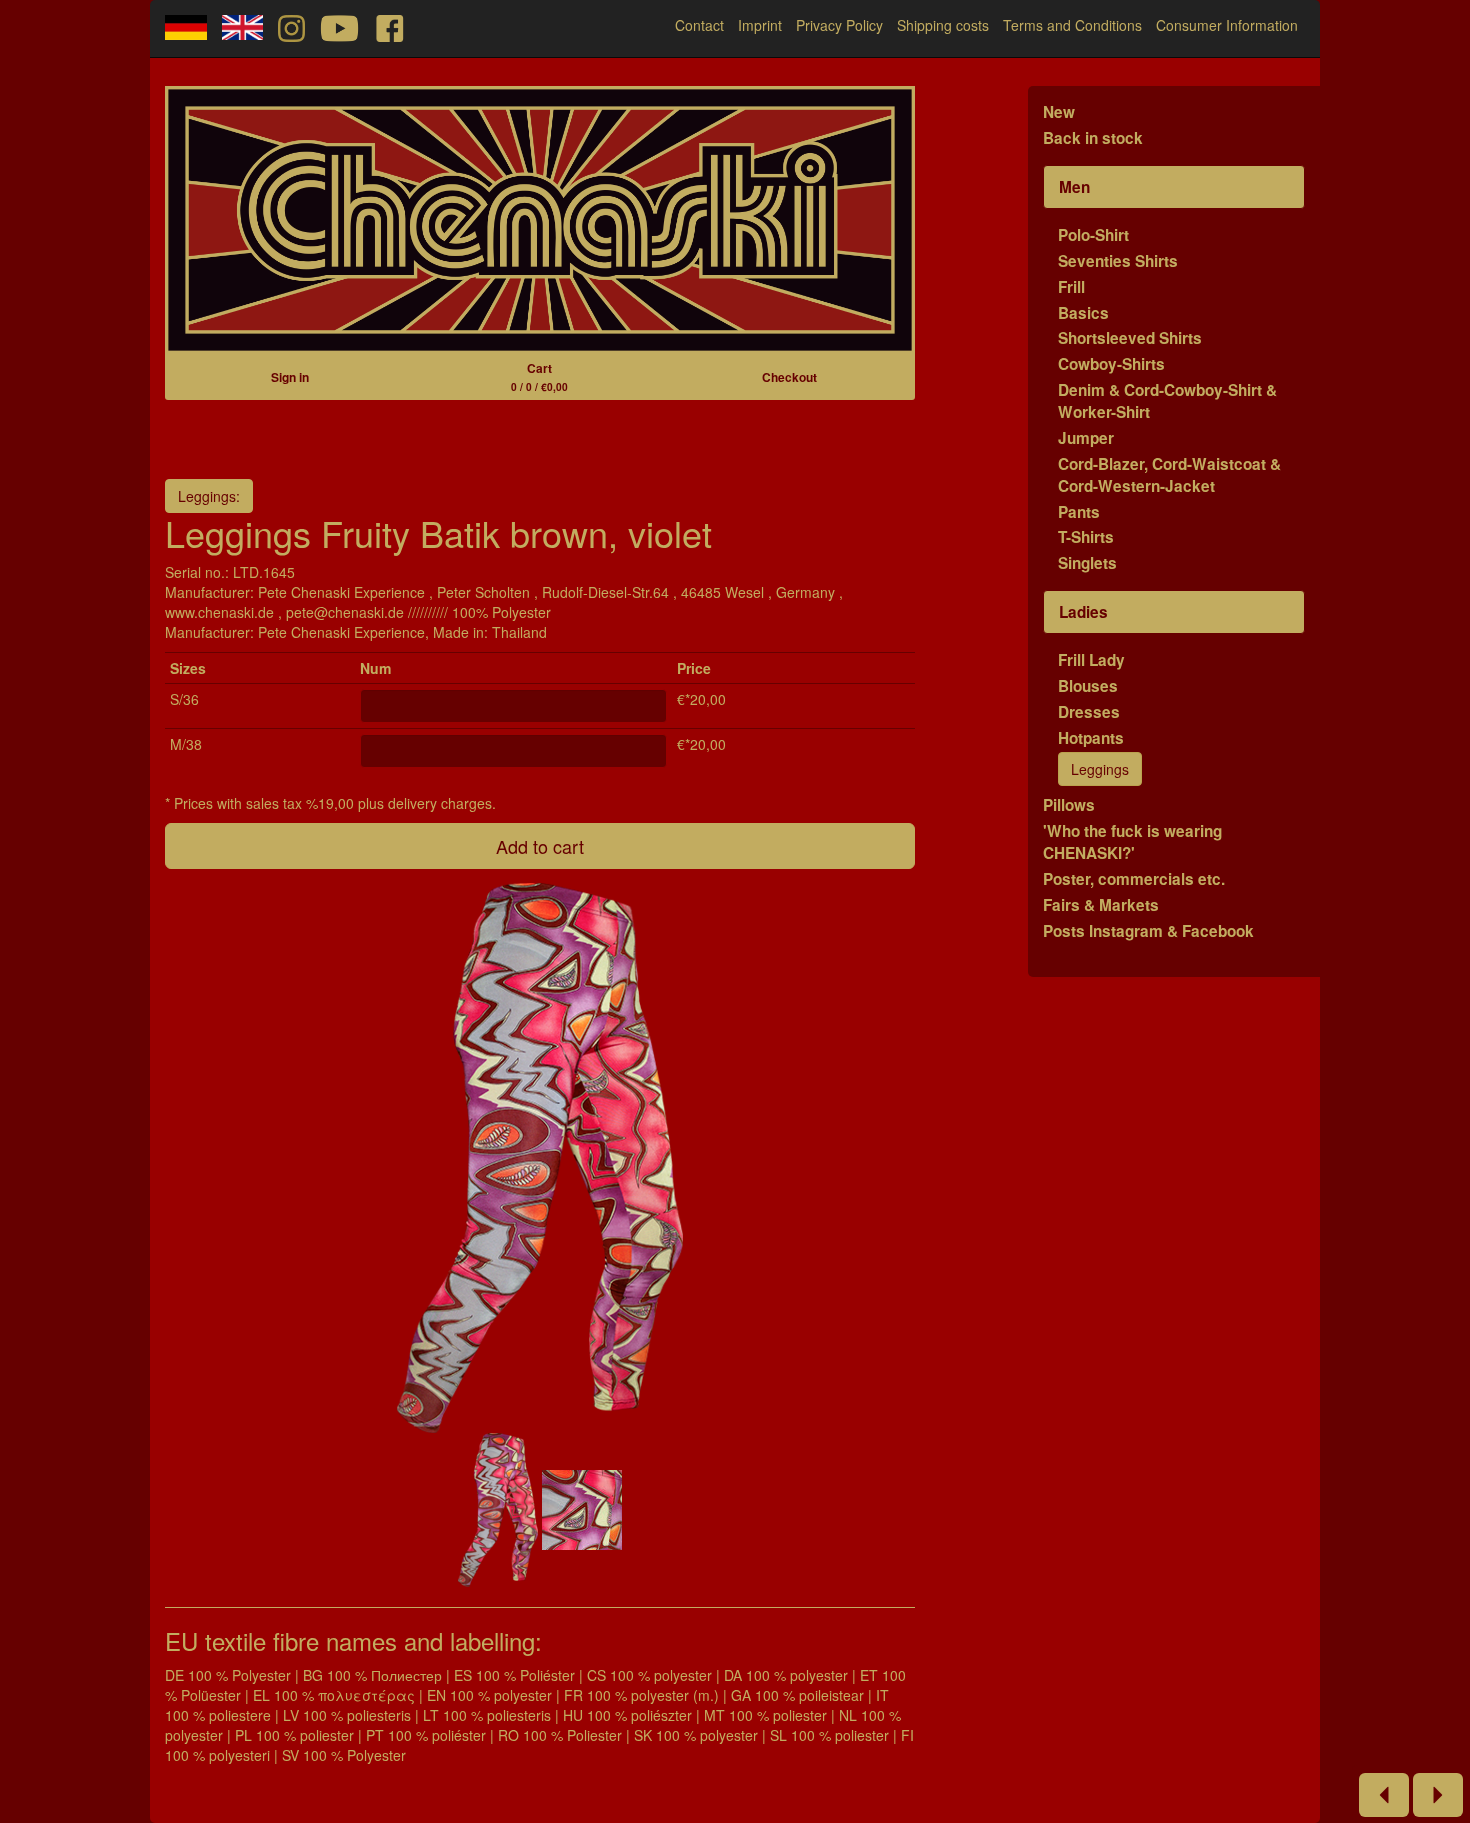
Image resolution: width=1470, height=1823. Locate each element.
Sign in (290, 377)
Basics (1083, 313)
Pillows (1069, 805)
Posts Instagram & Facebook (1148, 931)
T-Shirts (1086, 537)
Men (1074, 187)
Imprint (760, 25)
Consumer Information (1227, 25)
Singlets (1087, 563)
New (1059, 112)
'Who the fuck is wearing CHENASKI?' (1132, 842)
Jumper (1086, 438)
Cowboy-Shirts (1111, 364)
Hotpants (1091, 738)
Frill (1071, 287)
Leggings (1100, 769)
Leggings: (209, 496)
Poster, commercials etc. (1134, 879)
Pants (1079, 512)
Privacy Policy (839, 25)
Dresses (1089, 712)
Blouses (1088, 686)
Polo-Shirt (1093, 235)
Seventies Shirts (1118, 261)
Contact (699, 25)
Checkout (789, 377)
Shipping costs (943, 25)
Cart (539, 376)
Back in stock (1093, 138)
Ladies (1083, 612)
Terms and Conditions (1072, 25)
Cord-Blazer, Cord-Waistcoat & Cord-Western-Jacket (1169, 475)
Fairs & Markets (1101, 905)
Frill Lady (1091, 660)
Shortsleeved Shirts (1130, 338)
